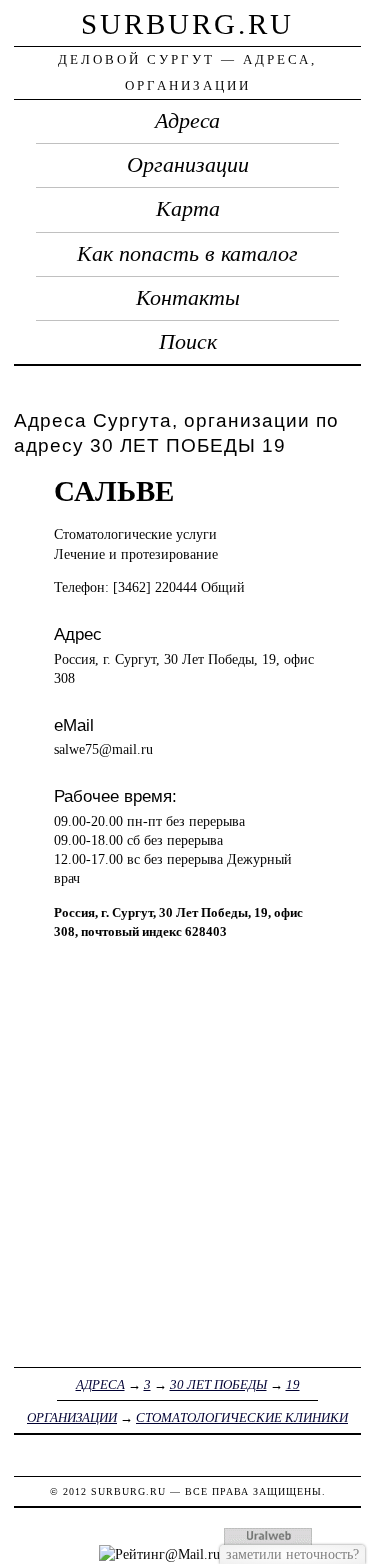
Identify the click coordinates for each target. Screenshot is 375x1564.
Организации (188, 165)
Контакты (188, 298)
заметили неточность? (292, 1554)
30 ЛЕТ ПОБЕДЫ (218, 1384)
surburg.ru (187, 24)
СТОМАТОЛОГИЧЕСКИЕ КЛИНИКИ (242, 1417)
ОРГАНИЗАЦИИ (72, 1417)
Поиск (188, 342)
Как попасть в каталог (187, 254)
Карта (188, 209)
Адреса (187, 121)
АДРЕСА (100, 1384)
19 (293, 1384)
